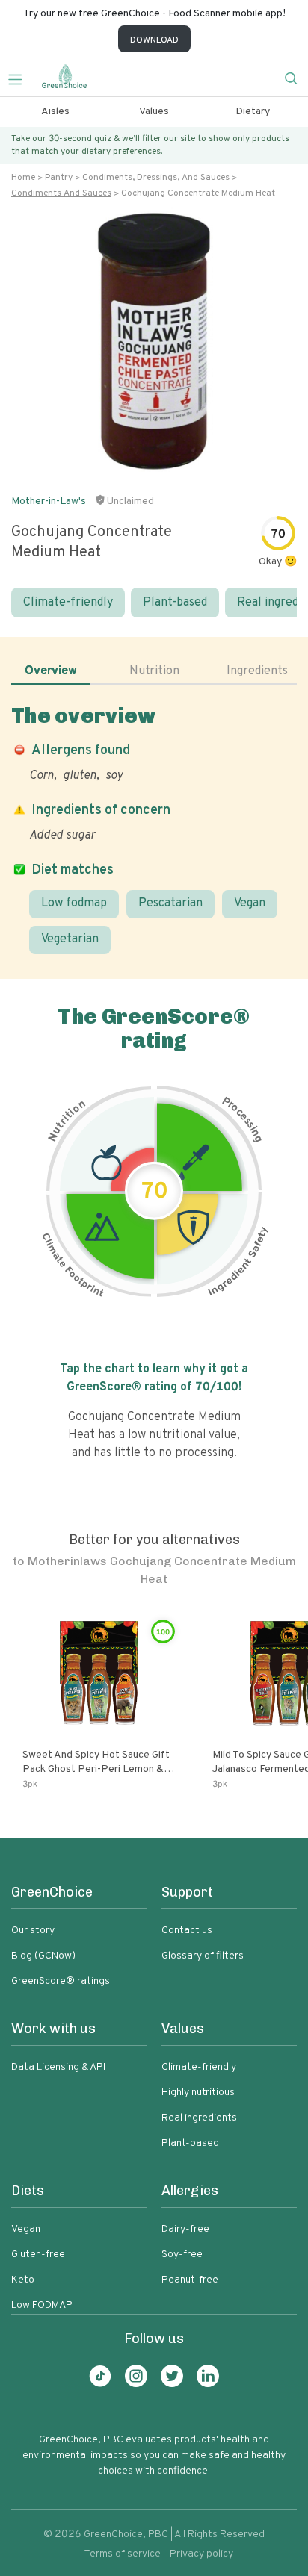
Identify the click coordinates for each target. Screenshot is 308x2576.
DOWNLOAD (154, 40)
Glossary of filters (203, 1956)
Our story (33, 1931)
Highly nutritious (198, 2093)
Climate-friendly (68, 603)
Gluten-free (38, 2255)
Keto (23, 2280)
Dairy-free (185, 2229)
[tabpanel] (154, 828)
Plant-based (175, 603)
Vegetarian (70, 939)
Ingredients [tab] (257, 671)
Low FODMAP (42, 2305)
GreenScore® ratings (61, 1981)
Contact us (187, 1931)
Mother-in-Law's (49, 501)
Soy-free (182, 2255)
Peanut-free (190, 2280)
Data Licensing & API (58, 2067)
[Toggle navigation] (21, 78)
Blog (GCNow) (43, 1956)
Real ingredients (199, 2118)
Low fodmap (74, 903)
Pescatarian (170, 903)
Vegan (250, 903)
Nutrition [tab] (154, 671)
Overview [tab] (51, 671)
